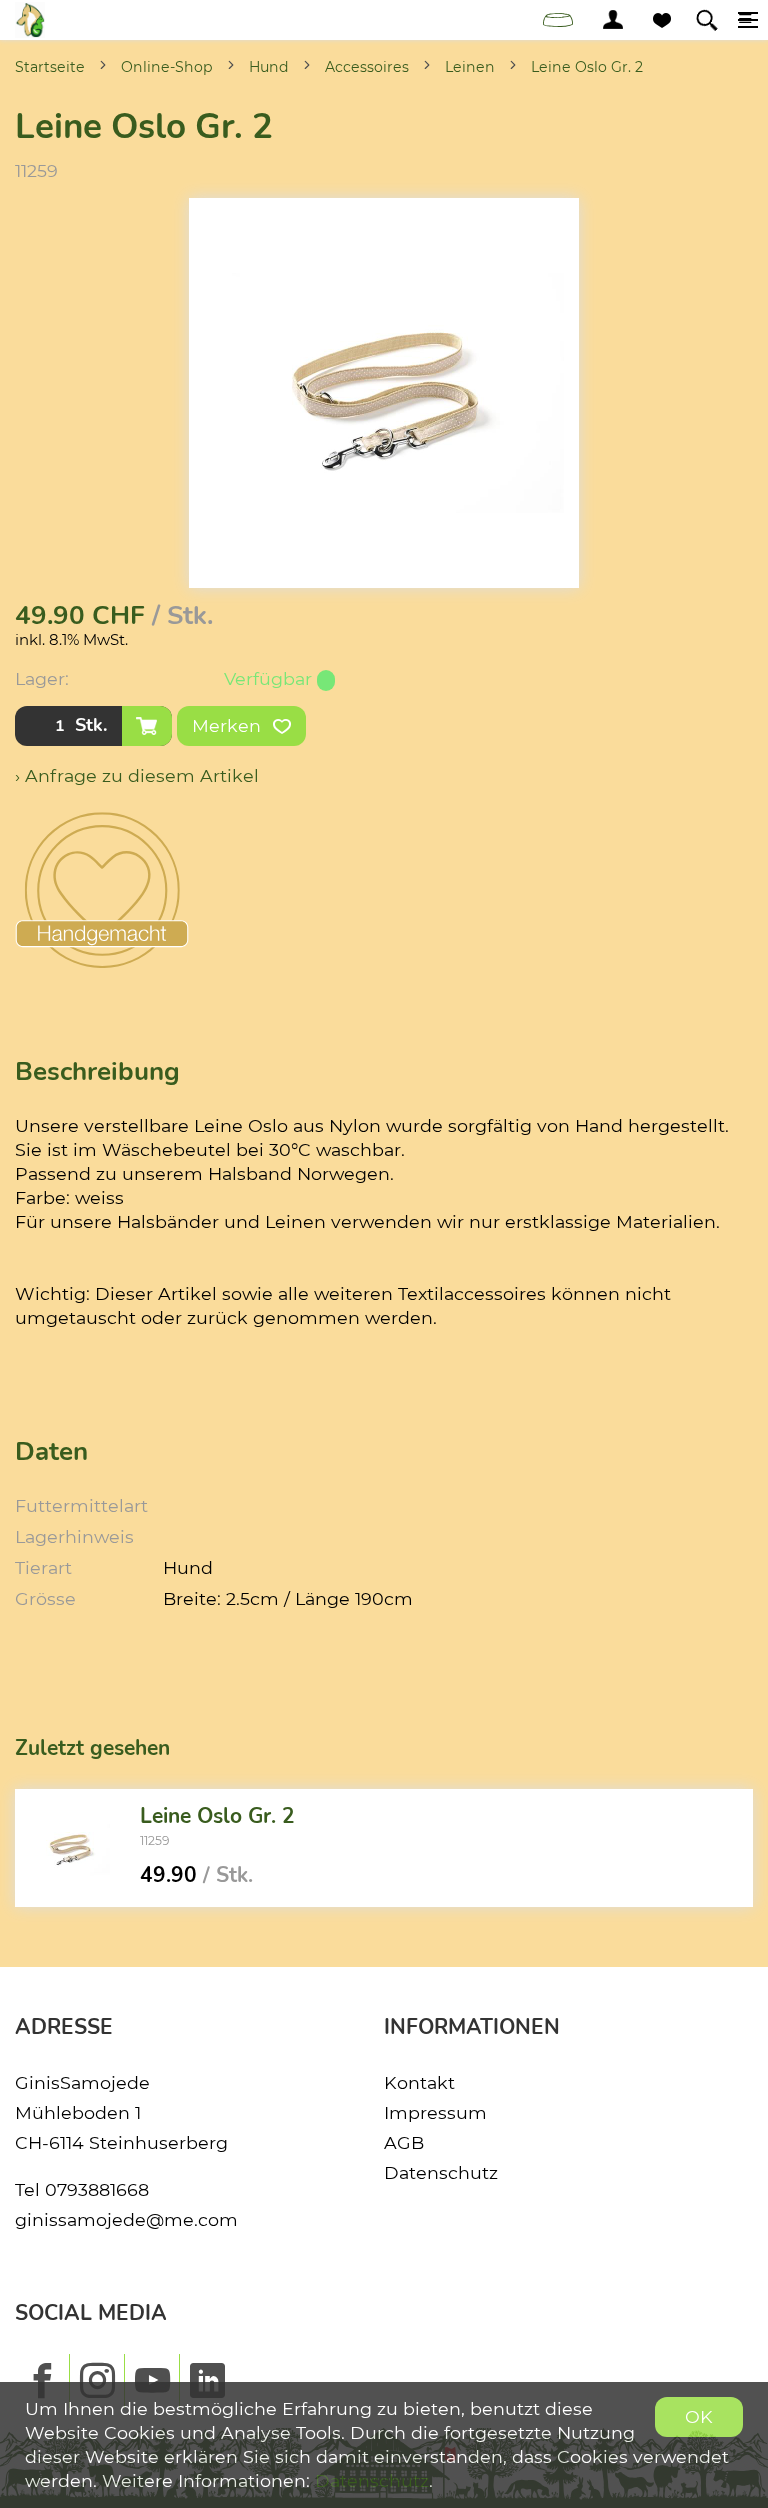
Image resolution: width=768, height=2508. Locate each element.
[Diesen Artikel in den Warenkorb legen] (147, 726)
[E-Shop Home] (30, 20)
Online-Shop (167, 67)
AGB (404, 2142)
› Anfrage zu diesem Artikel (137, 775)
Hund (269, 67)
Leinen (470, 67)
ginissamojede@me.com (126, 2219)
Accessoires (367, 67)
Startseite (50, 67)
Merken (229, 725)
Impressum (435, 2112)
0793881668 (97, 2189)
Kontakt (419, 2082)
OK (699, 2416)
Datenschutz (441, 2172)
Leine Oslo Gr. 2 (587, 67)
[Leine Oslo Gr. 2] (70, 1848)
